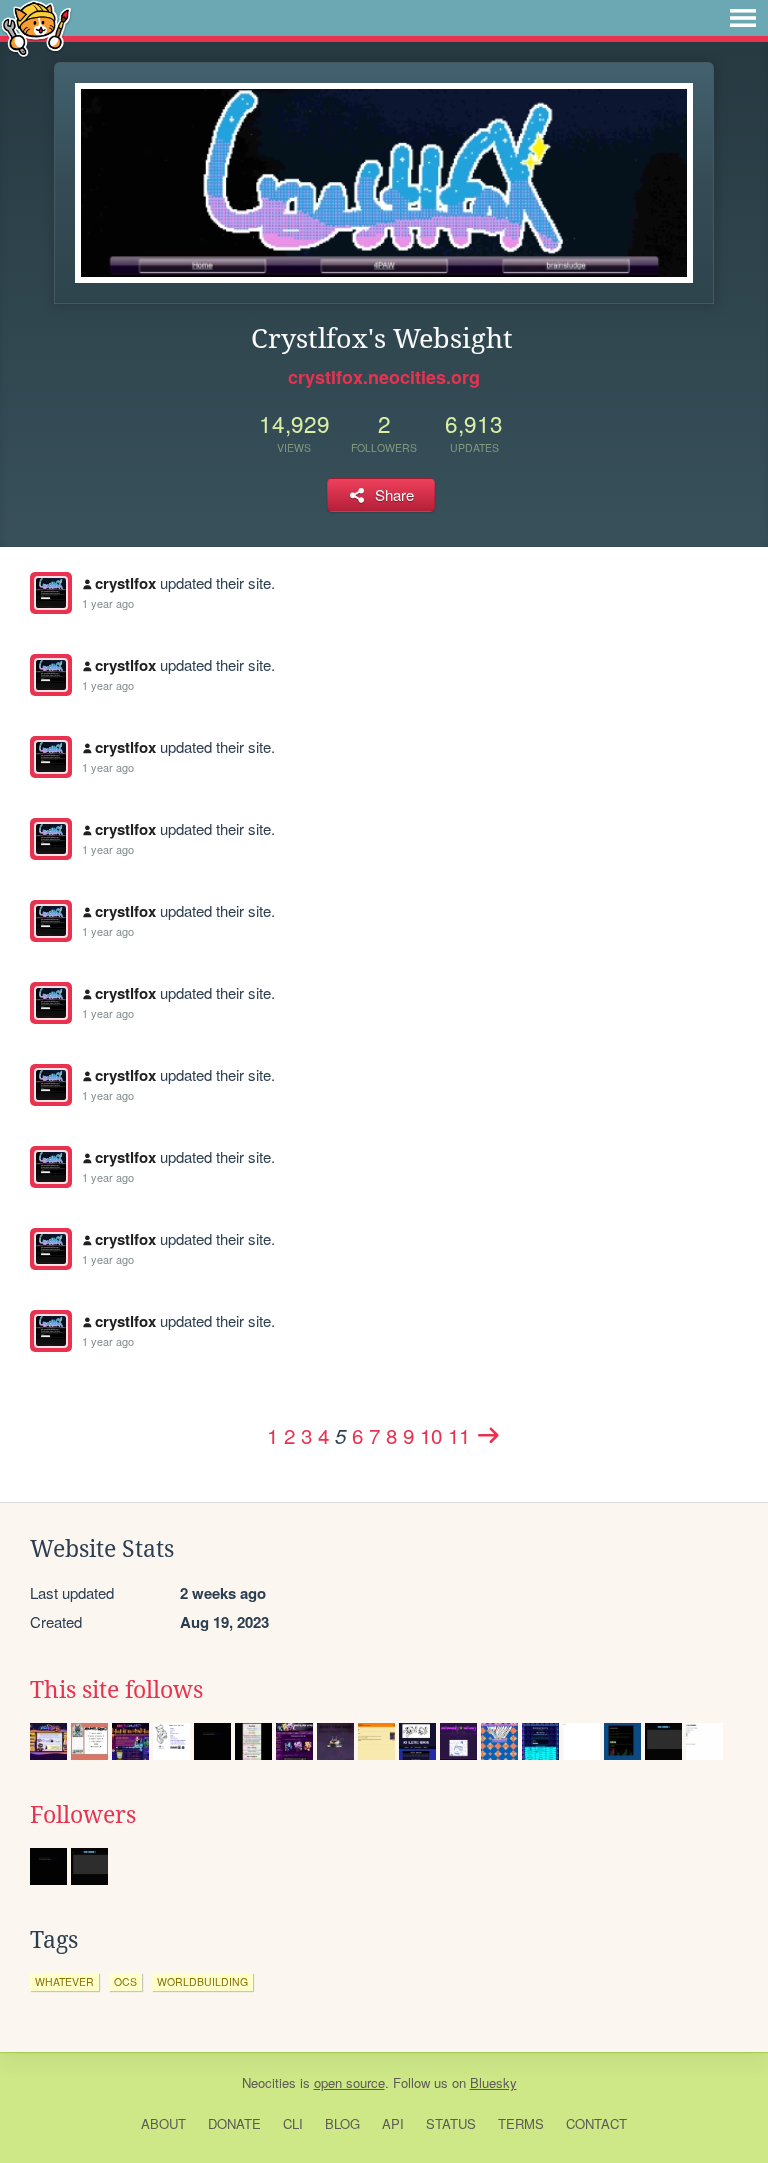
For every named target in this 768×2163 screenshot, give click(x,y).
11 (459, 1435)
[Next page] (489, 1435)
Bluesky (493, 2082)
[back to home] (36, 27)
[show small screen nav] (743, 18)
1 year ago (108, 603)
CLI (293, 2123)
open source (349, 2082)
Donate (234, 2123)
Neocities (269, 2082)
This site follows (116, 1690)
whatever (64, 1981)
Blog (342, 2123)
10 (431, 1435)
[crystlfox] (51, 593)
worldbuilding (202, 1981)
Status (451, 2123)
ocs (125, 1981)
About (163, 2123)
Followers (83, 1815)
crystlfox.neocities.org (384, 377)
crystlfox (125, 583)
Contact (596, 2123)
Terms (521, 2123)
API (393, 2123)
